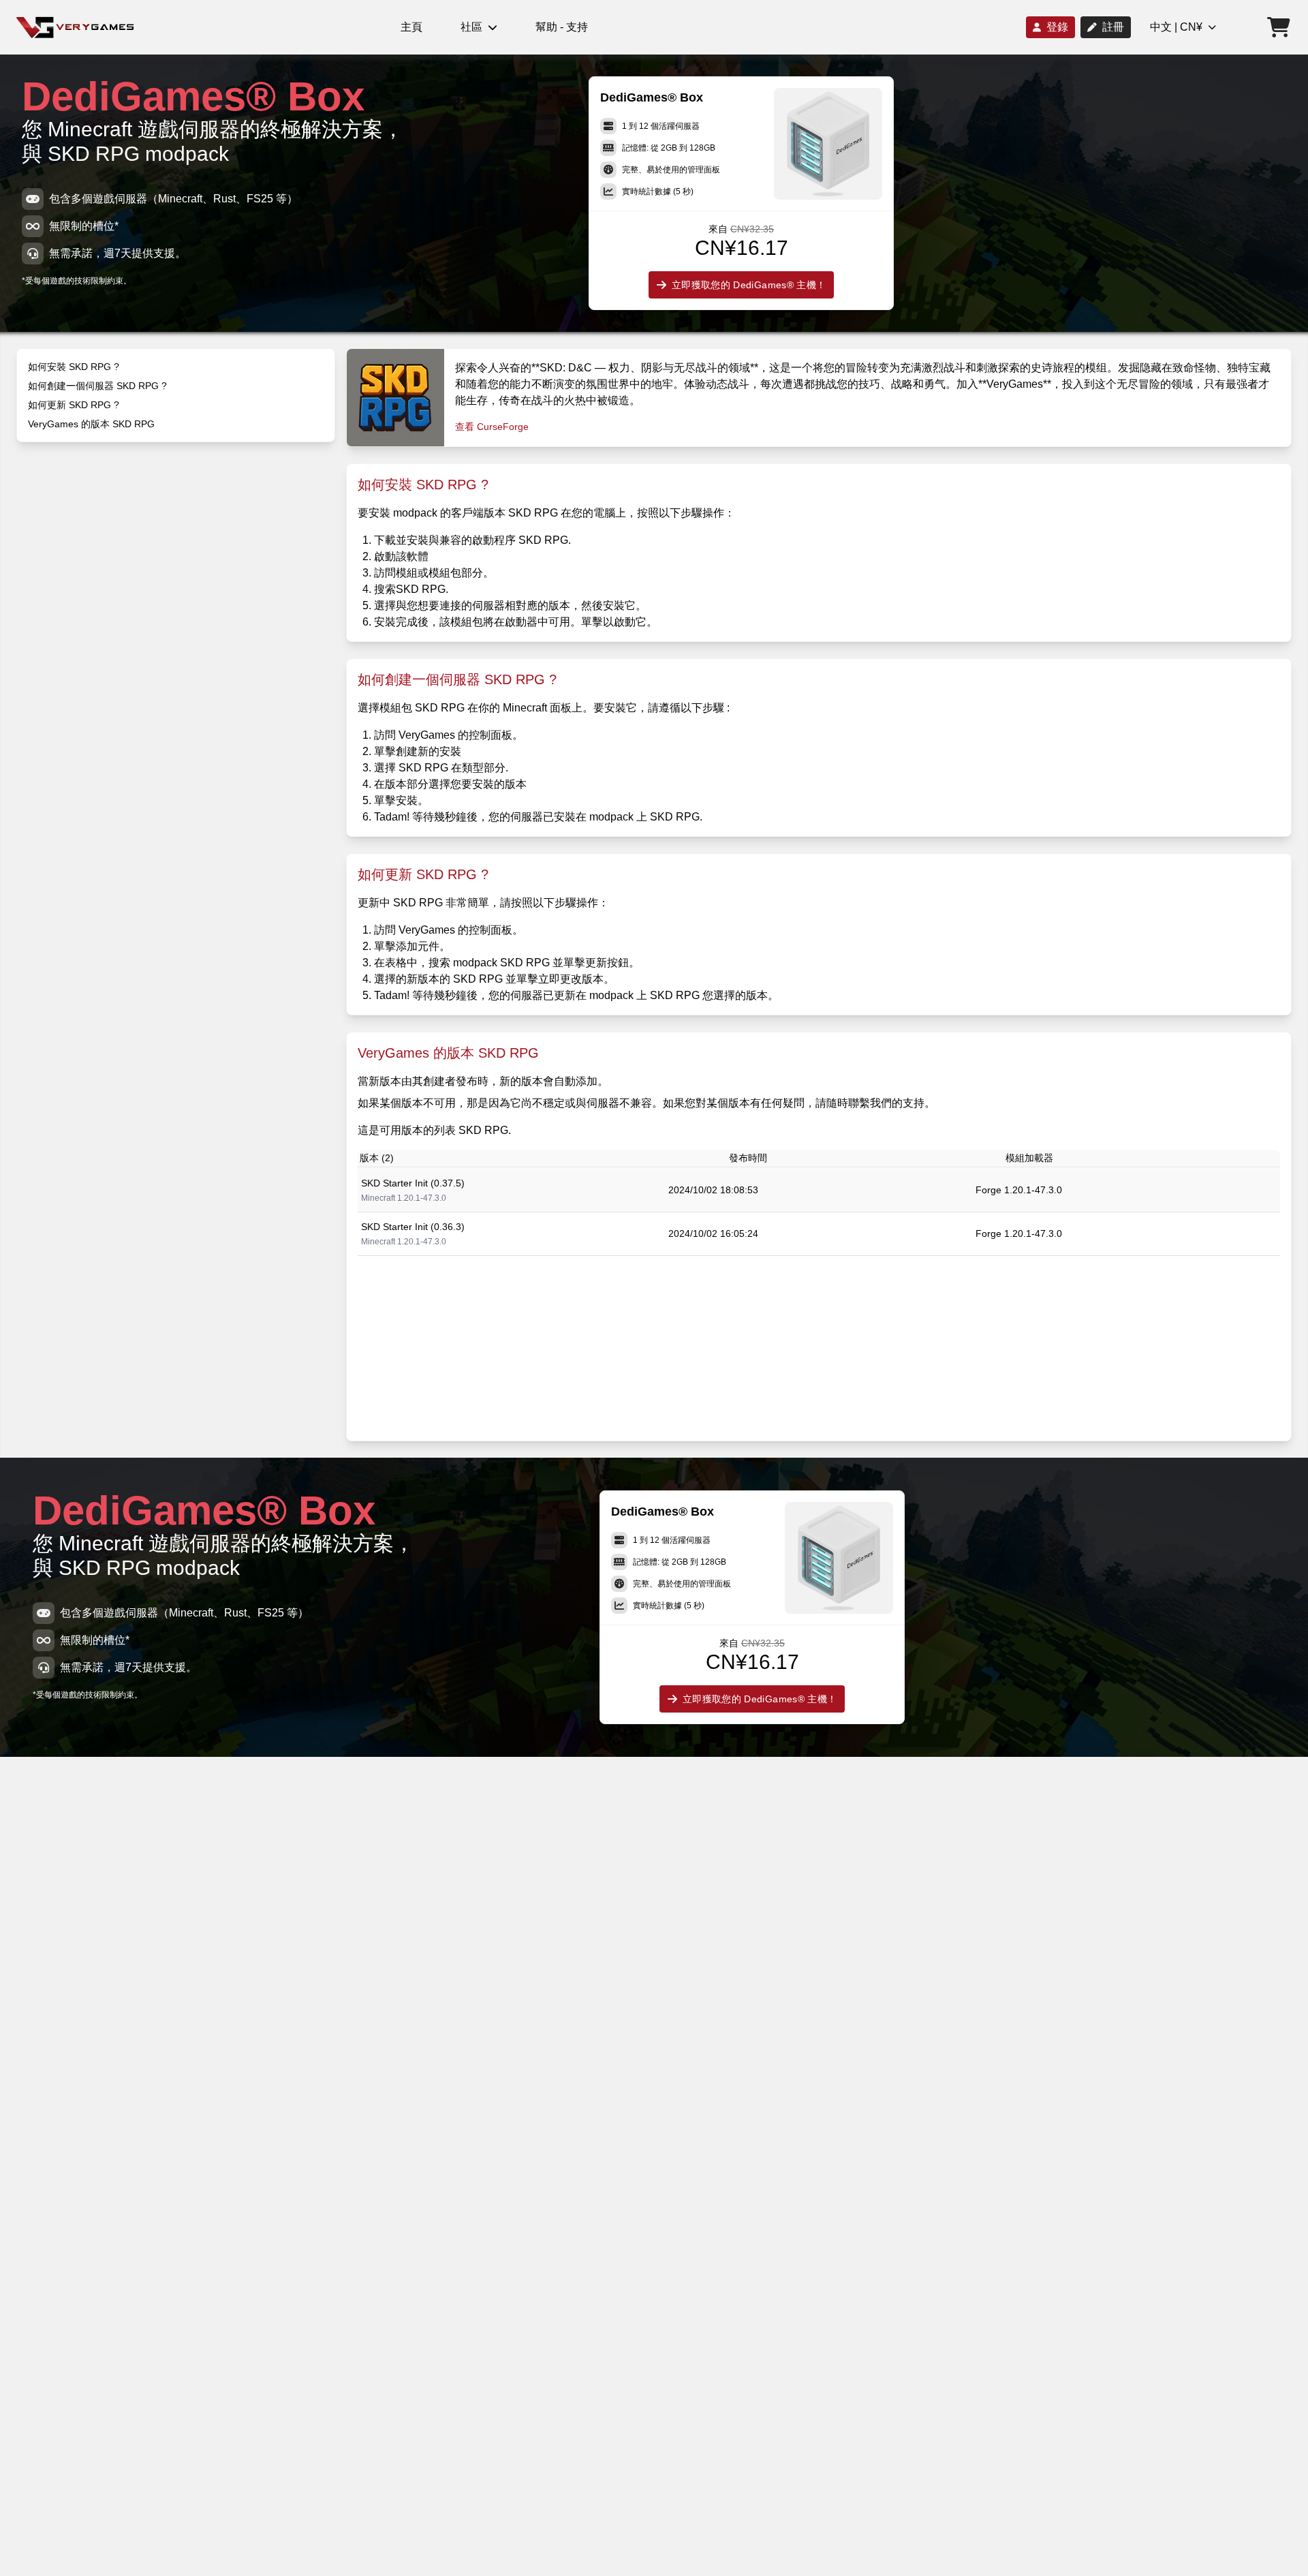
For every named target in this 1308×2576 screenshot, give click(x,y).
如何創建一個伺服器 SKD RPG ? (97, 386)
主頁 (411, 27)
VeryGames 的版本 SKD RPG (91, 424)
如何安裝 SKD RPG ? (74, 367)
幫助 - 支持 (562, 27)
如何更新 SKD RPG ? (74, 405)
